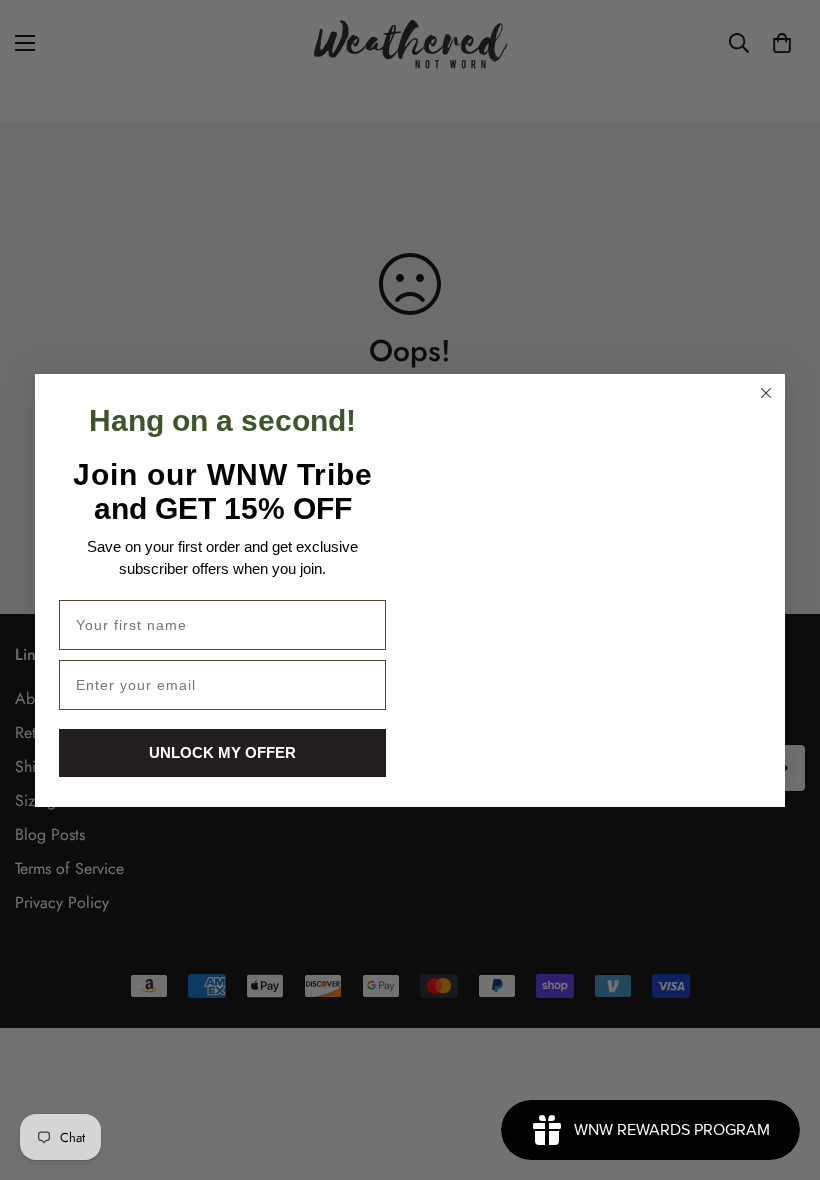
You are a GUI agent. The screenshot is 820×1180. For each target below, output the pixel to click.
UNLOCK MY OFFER (222, 752)
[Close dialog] (766, 393)
